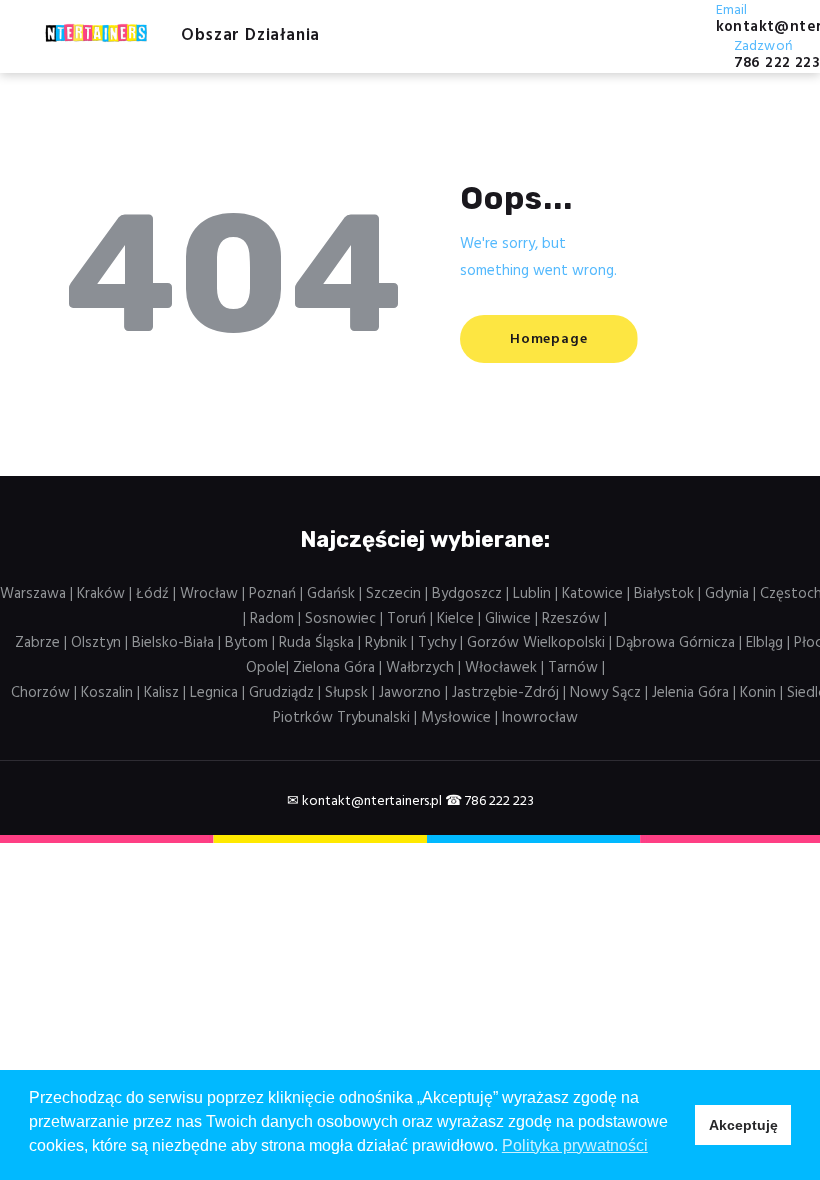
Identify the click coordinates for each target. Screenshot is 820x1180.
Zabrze (37, 643)
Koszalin (107, 693)
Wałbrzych (420, 668)
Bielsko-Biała (173, 643)
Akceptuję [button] (743, 1125)
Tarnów (573, 668)
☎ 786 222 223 (489, 801)
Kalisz (161, 693)
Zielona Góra (334, 668)
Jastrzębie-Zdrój (505, 693)
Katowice (592, 594)
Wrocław (209, 594)
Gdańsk (331, 594)
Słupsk (346, 693)
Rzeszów (571, 619)
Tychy (437, 643)
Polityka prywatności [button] (575, 1145)
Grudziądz (281, 693)
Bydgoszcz (467, 594)
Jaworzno (410, 693)
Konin (758, 693)
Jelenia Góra (690, 693)
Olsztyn (96, 643)
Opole (266, 668)
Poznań (272, 594)
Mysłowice (456, 718)
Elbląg (764, 643)
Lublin (532, 594)
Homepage (548, 339)
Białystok (664, 594)
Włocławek (501, 668)
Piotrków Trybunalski (341, 718)
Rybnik (386, 643)
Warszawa (33, 594)
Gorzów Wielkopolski (536, 643)
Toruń (406, 619)
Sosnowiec (340, 619)
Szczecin (393, 594)
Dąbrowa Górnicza (675, 643)
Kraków (101, 594)
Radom (272, 619)
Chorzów (40, 693)
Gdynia (727, 594)
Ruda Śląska (316, 643)
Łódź (152, 594)
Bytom (246, 643)
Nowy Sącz (605, 693)
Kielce (455, 619)
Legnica (214, 693)
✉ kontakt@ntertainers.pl (364, 801)
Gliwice (508, 619)
